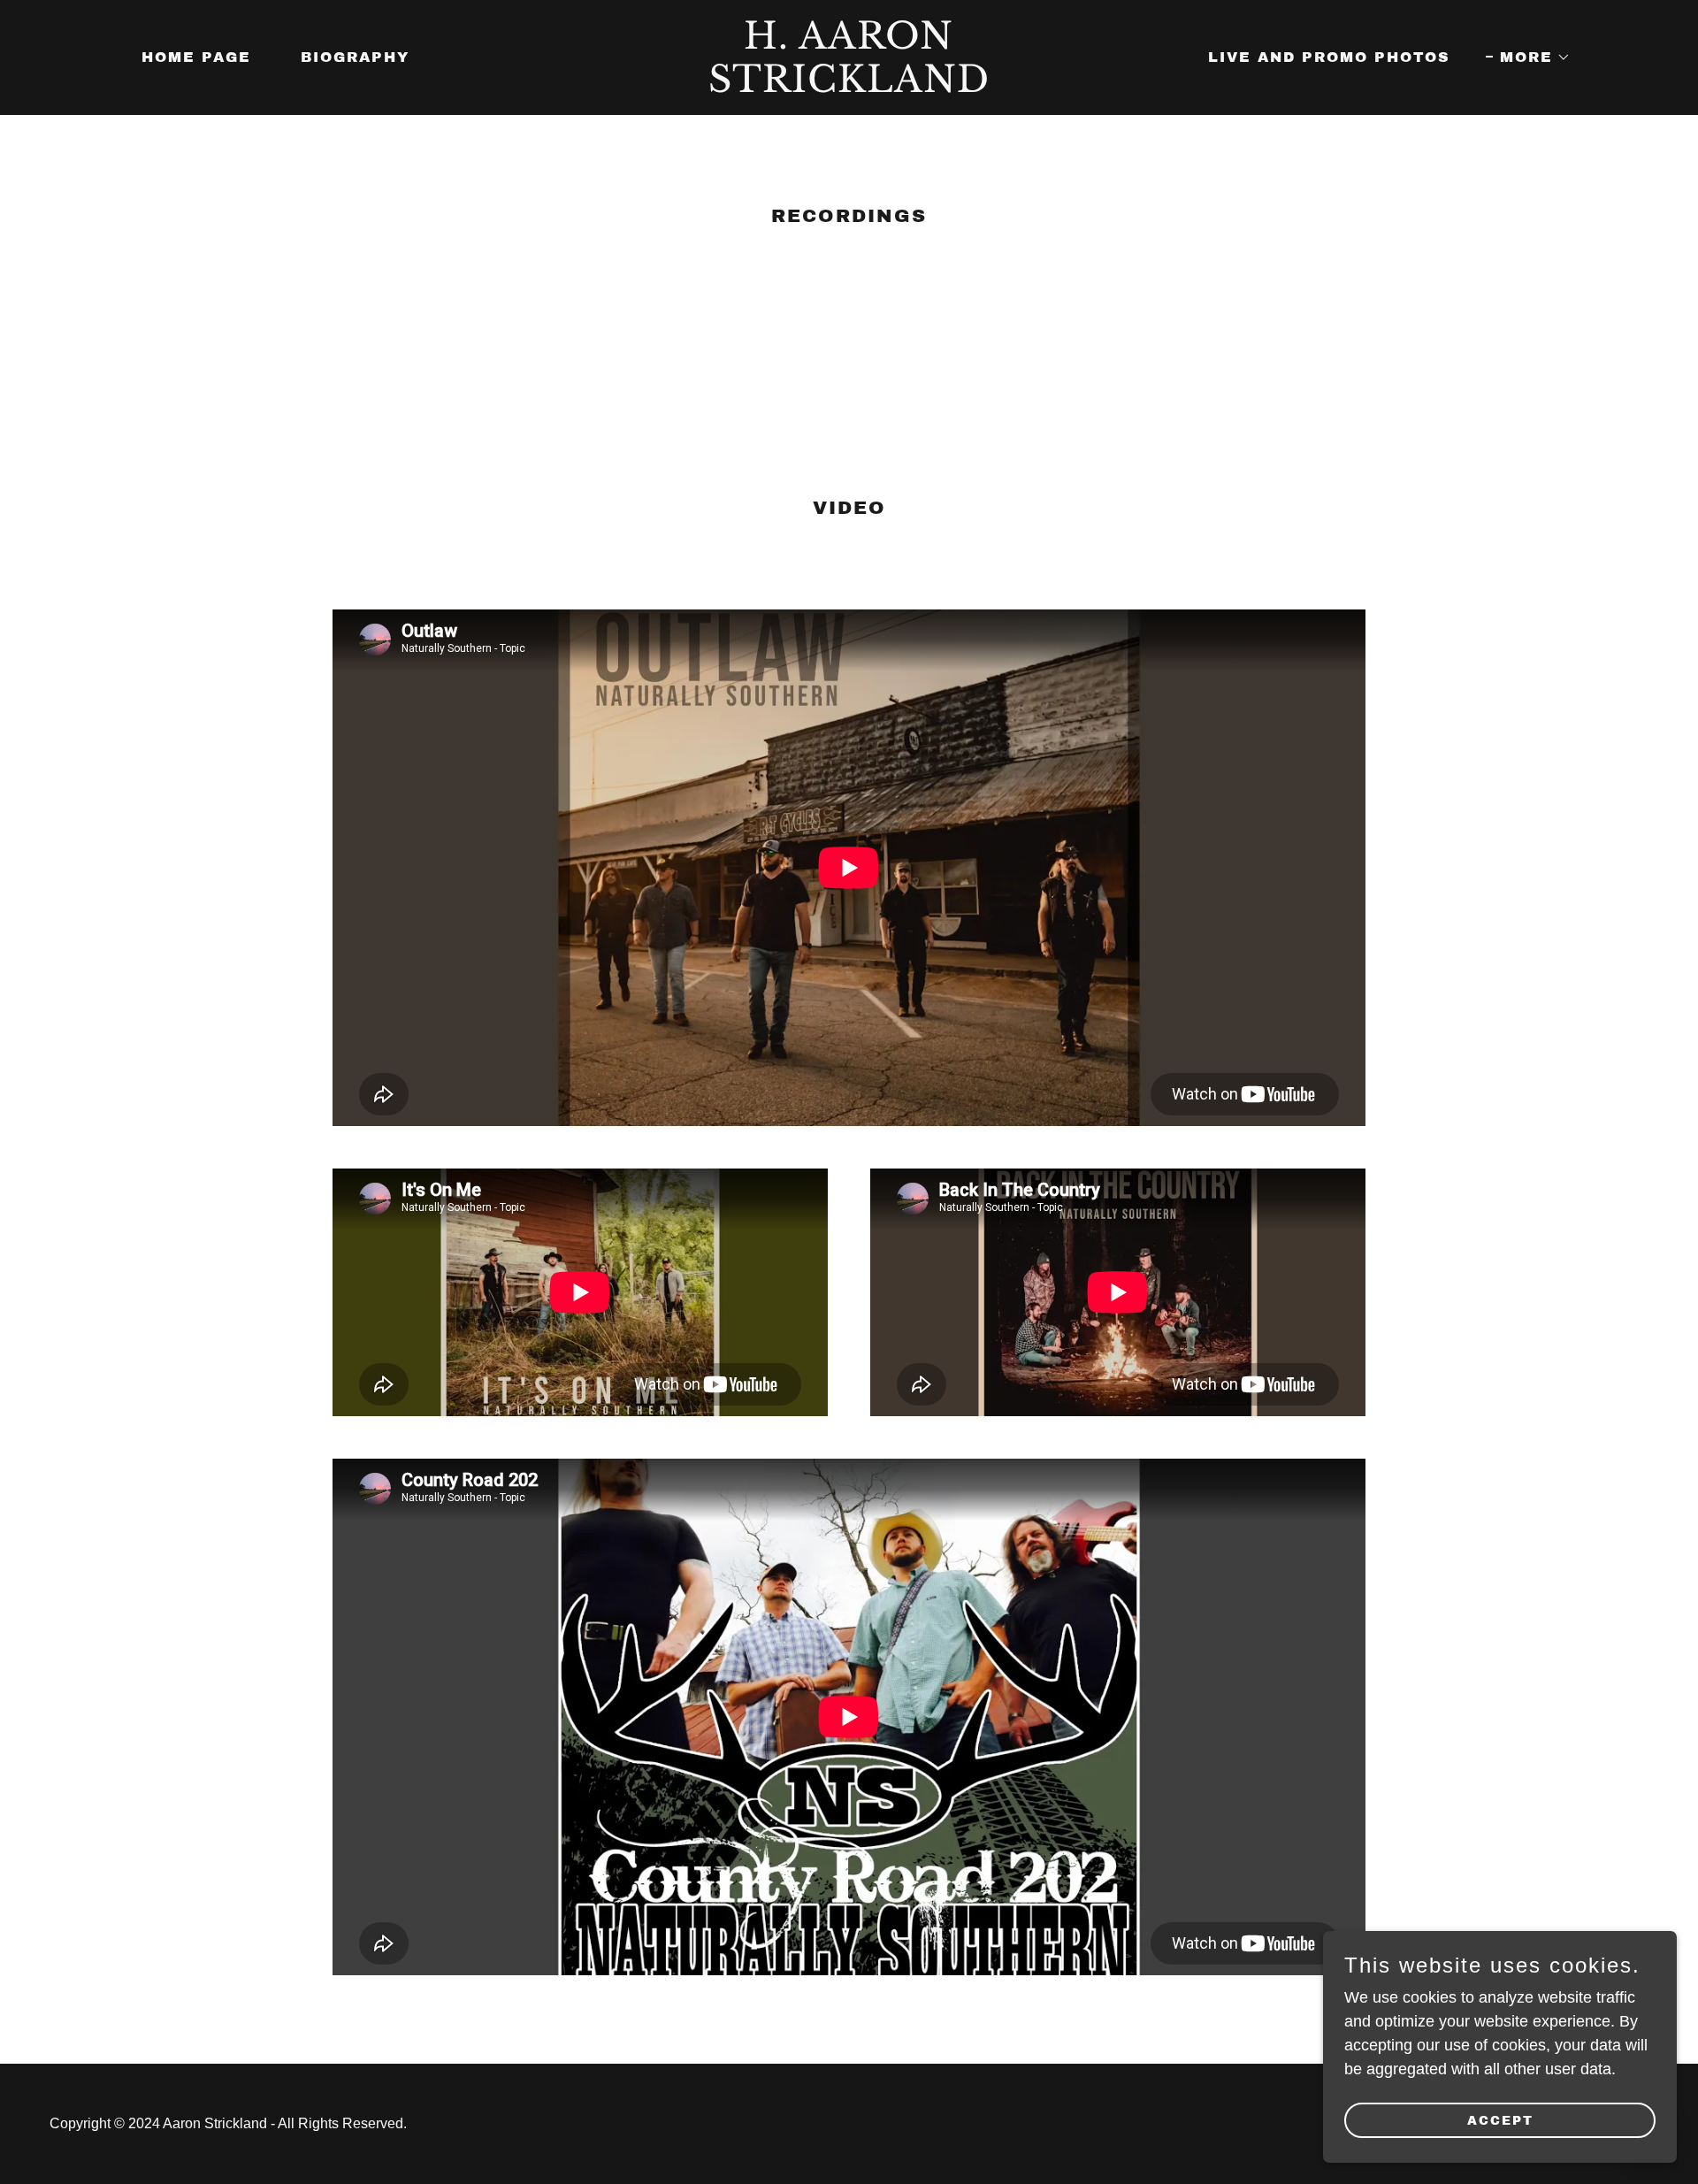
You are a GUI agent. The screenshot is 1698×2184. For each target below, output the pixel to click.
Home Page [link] (196, 57)
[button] (1528, 57)
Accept (1500, 2121)
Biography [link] (355, 57)
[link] (849, 87)
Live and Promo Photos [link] (1329, 57)
